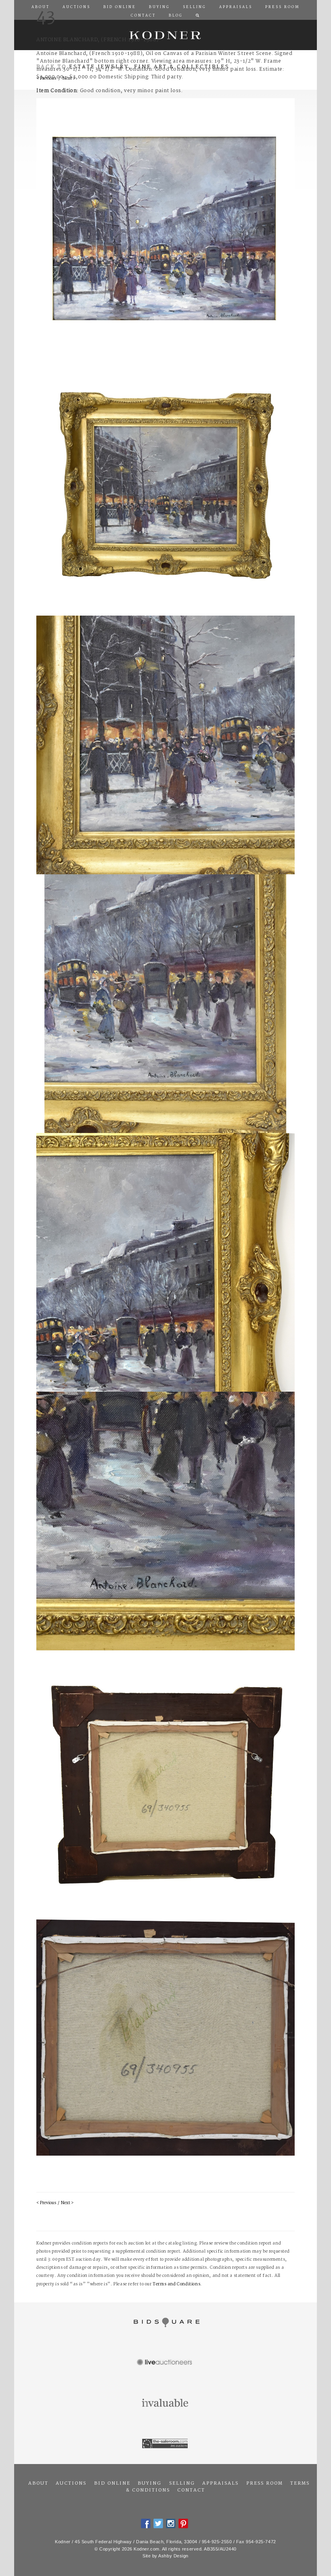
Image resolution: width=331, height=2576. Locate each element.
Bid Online (112, 2483)
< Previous (46, 2203)
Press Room (265, 2483)
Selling (182, 2483)
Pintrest (183, 2523)
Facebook (146, 2523)
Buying (150, 2483)
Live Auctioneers (165, 2363)
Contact (191, 2490)
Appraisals (220, 2483)
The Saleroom (165, 2444)
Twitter (158, 2523)
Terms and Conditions (176, 2284)
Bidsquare (165, 2323)
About (38, 2483)
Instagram (171, 2523)
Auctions (71, 2483)
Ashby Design (173, 2556)
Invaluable (165, 2403)
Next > (67, 2203)
